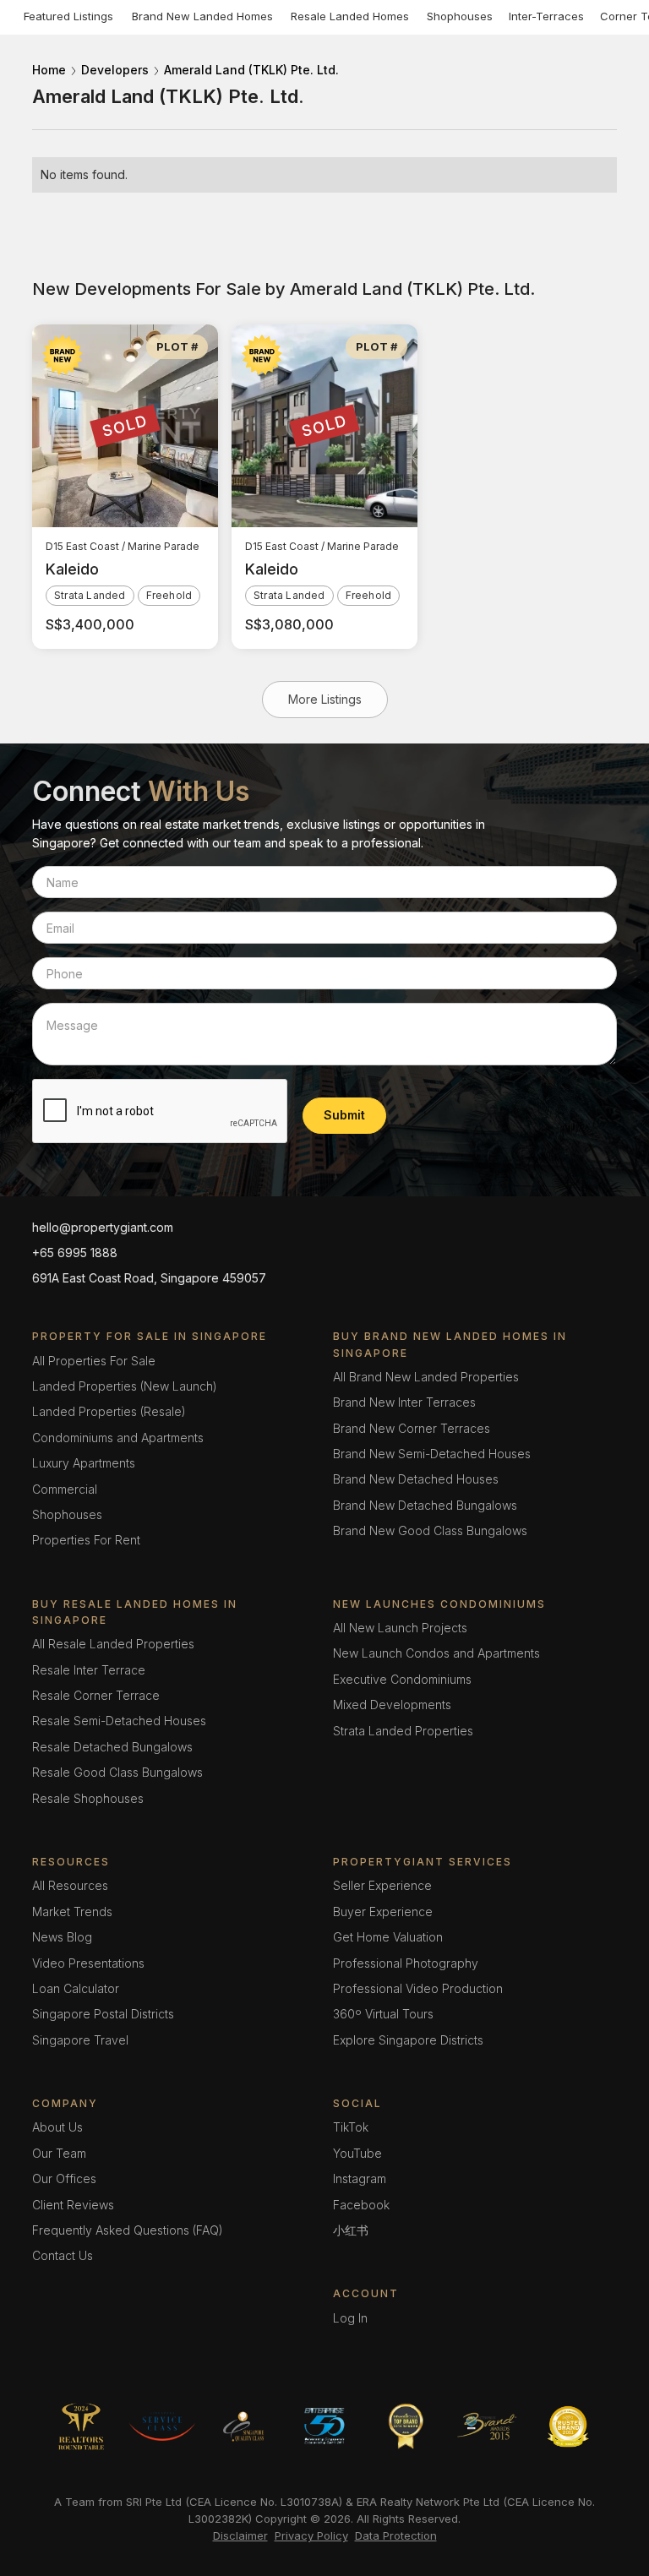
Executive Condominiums (402, 1679)
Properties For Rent (86, 1540)
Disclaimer (240, 2535)
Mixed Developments (392, 1705)
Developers (115, 70)
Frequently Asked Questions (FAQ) (128, 2230)
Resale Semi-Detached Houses (119, 1721)
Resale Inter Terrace (89, 1670)
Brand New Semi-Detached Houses (432, 1454)
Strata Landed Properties (403, 1731)
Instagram (360, 2178)
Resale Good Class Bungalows (117, 1772)
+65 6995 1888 (75, 1253)
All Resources (70, 1885)
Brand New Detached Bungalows (425, 1505)
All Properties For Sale (94, 1361)
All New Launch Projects (400, 1628)
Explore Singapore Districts (408, 2040)
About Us (57, 2127)
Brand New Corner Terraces (412, 1428)
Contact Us (63, 2255)
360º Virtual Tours (383, 2014)
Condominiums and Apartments (118, 1438)
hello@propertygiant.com (103, 1227)
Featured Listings (68, 16)
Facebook (361, 2205)
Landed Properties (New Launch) (125, 1386)
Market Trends (72, 1912)
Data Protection (396, 2535)
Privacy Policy (311, 2535)
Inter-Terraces (546, 16)
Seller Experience (382, 1885)
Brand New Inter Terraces (404, 1402)
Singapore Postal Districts (103, 2014)
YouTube (357, 2153)
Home (49, 70)
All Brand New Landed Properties (426, 1377)
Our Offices (64, 2178)
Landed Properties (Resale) (109, 1411)
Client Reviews (73, 2205)
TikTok (351, 2127)
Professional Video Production (418, 1988)
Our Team (59, 2153)
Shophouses (460, 16)
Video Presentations (88, 1963)
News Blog (62, 1937)
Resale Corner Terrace (96, 1695)
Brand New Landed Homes (202, 16)
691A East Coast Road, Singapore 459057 (149, 1278)
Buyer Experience (383, 1912)
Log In (350, 2318)
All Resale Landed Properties (113, 1644)
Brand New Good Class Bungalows (430, 1530)
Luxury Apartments (84, 1463)
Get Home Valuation (388, 1937)
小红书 (351, 2230)
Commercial (65, 1489)
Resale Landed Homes (350, 16)
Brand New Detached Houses (416, 1479)
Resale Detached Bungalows (112, 1747)
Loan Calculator (76, 1988)
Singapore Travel (80, 2040)
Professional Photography (406, 1963)
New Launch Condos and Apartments (436, 1653)
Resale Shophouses (88, 1798)
